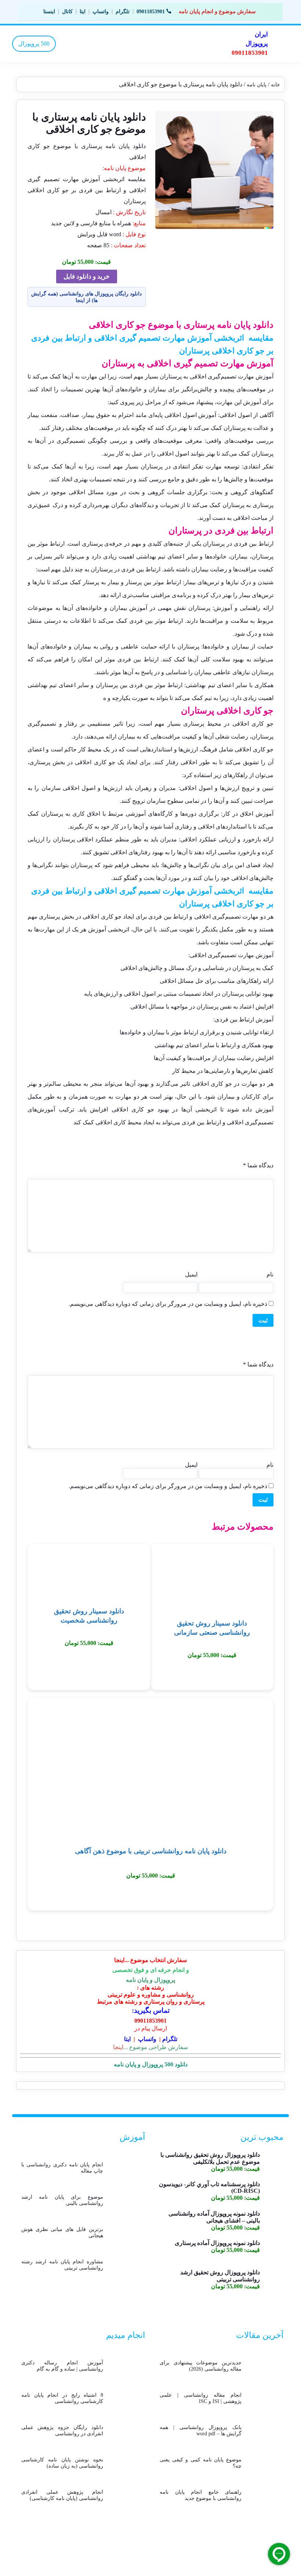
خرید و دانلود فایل (87, 276)
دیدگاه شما (258, 1165)
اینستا (49, 12)
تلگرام (123, 12)
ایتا (83, 12)
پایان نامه (257, 85)
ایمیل (191, 1274)
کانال (67, 12)
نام (270, 1274)
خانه (275, 85)
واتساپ (101, 12)
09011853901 (151, 12)
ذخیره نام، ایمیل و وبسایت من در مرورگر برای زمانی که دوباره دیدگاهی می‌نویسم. (168, 1304)
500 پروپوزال (34, 44)
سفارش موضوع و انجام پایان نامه (217, 11)
